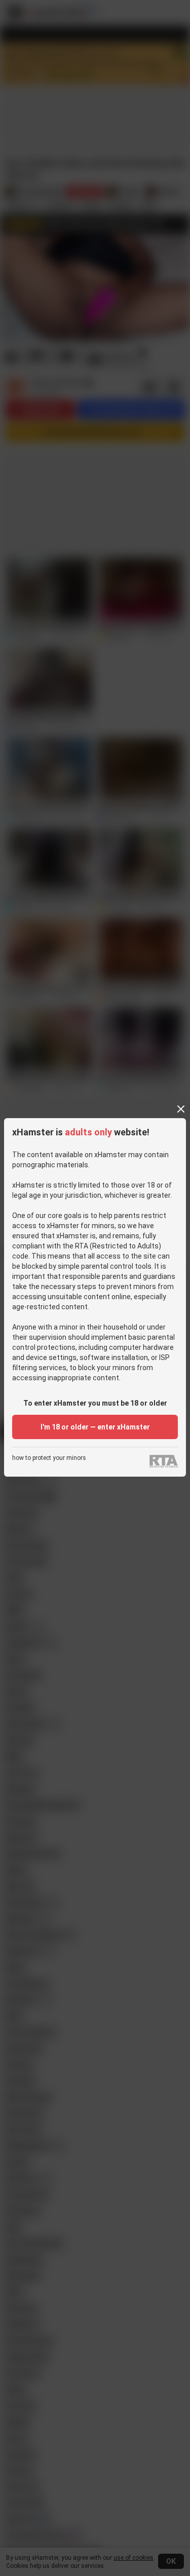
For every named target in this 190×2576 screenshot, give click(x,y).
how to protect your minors (49, 1458)
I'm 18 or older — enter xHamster (95, 1427)
